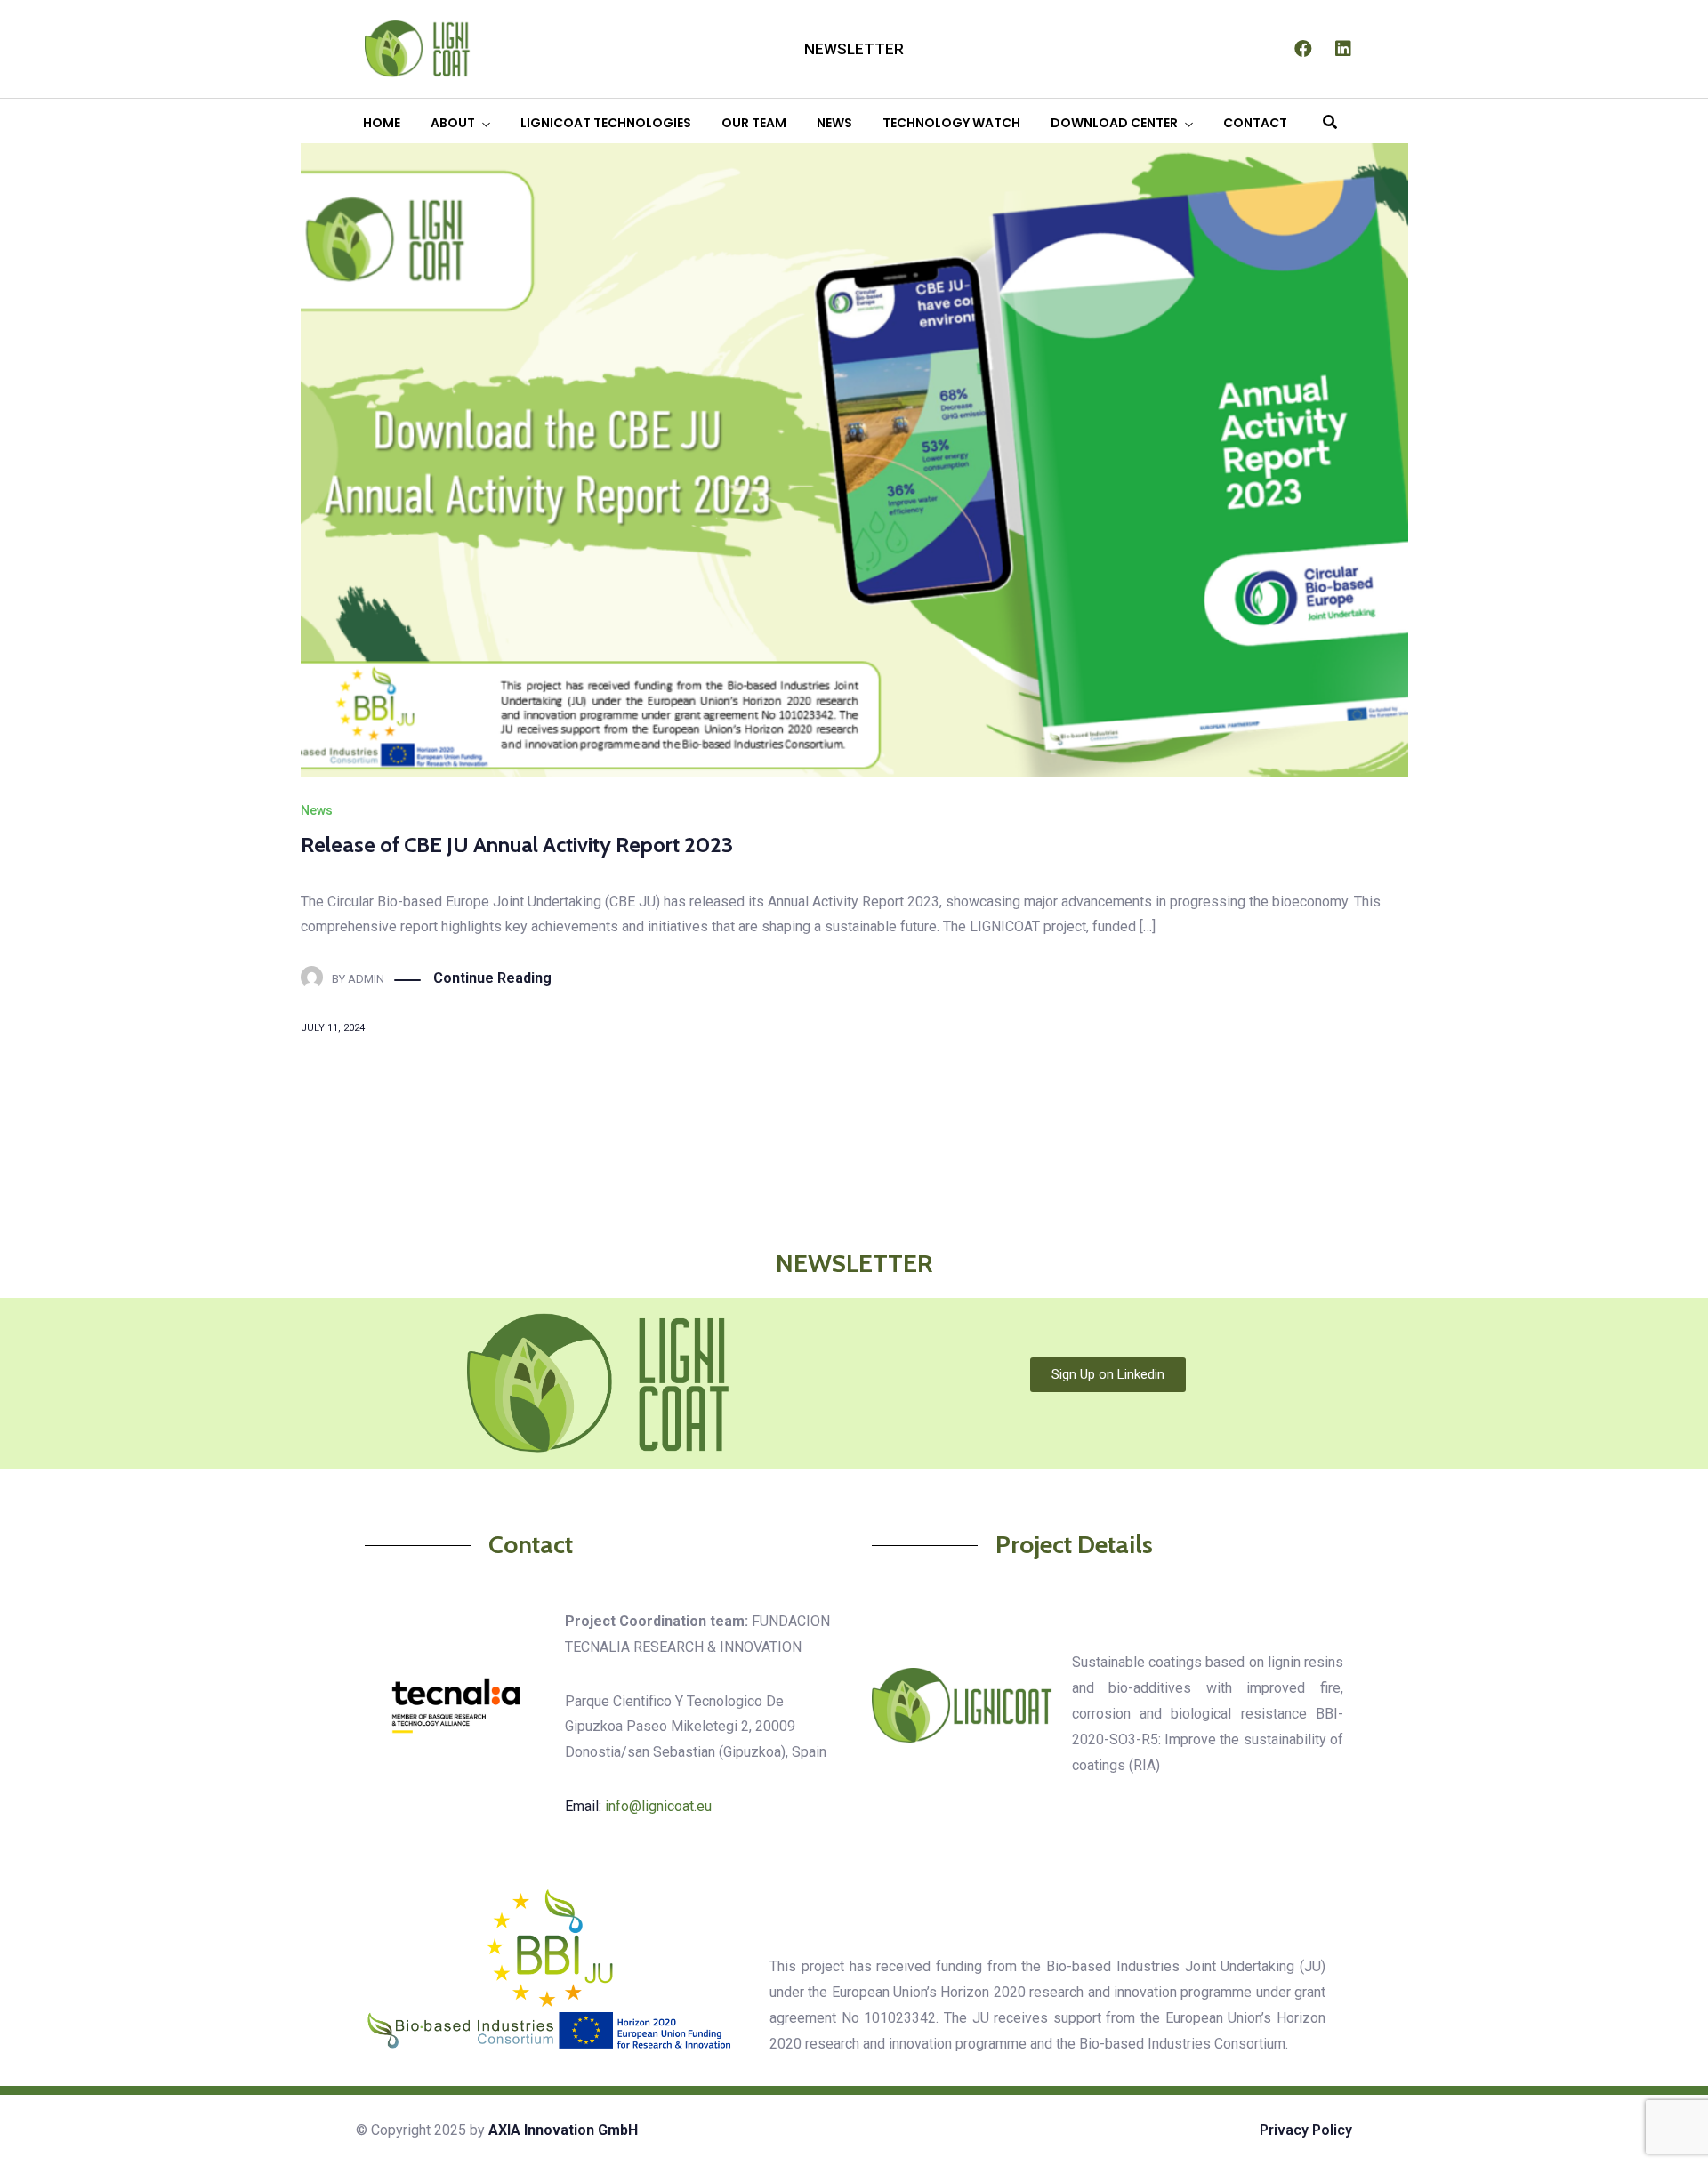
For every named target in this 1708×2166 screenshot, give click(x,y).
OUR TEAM (754, 123)
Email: (638, 1806)
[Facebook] (1303, 49)
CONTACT (1255, 123)
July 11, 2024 (333, 1028)
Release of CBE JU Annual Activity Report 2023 (517, 845)
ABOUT (453, 123)
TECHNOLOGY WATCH (951, 123)
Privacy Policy (1306, 2130)
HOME (382, 123)
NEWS (834, 123)
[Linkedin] (1343, 49)
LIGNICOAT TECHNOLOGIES (606, 123)
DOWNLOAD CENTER (1114, 123)
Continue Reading (492, 978)
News (317, 810)
